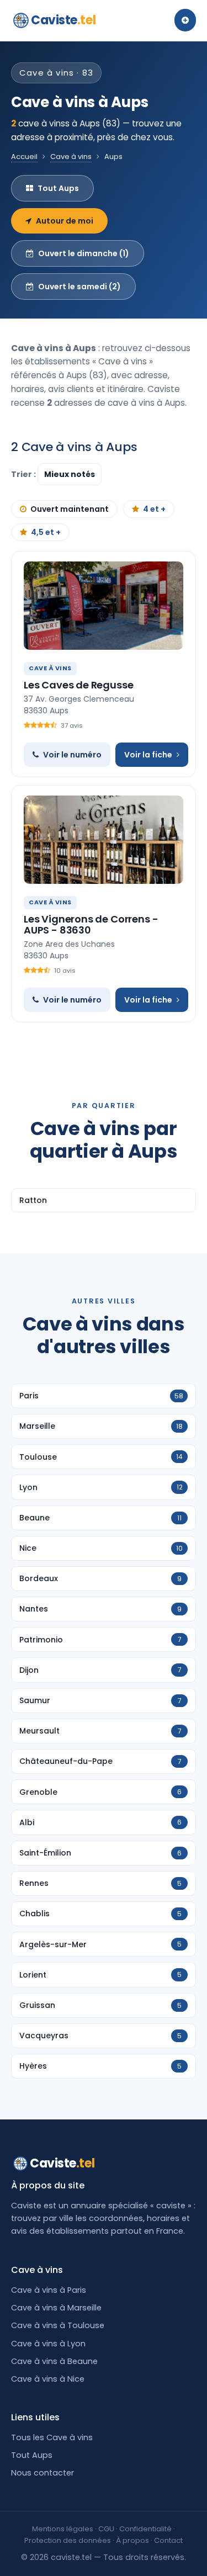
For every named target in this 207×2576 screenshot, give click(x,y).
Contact (168, 2540)
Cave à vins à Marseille (56, 2308)
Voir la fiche (148, 755)
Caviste (63, 20)
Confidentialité (145, 2529)
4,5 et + (46, 532)
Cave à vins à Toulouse (58, 2325)
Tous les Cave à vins (52, 2437)
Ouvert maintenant (70, 509)
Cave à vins (71, 157)
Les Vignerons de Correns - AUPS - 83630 (91, 924)
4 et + (154, 509)
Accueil (24, 157)
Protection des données (68, 2540)
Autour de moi (65, 221)
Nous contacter (43, 2473)
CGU (106, 2529)
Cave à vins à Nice (48, 2379)
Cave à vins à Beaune (54, 2361)
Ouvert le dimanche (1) (84, 253)
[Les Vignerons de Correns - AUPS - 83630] (104, 840)
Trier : (24, 474)
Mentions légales (63, 2529)
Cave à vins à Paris (49, 2290)
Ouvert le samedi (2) (79, 287)
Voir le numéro (72, 755)
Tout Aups (58, 188)
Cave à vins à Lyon (48, 2344)
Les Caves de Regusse (78, 685)
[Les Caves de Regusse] (104, 606)
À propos (132, 2540)
